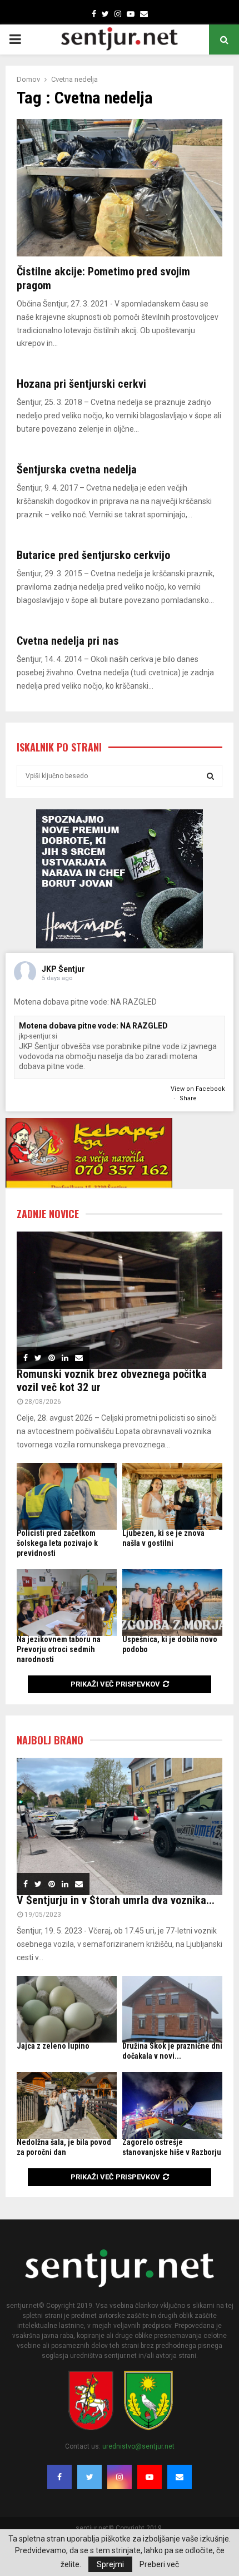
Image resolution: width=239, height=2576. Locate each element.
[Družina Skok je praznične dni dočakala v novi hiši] (172, 2009)
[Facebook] (59, 2477)
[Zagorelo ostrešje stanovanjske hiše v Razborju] (172, 2105)
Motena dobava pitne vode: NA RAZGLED (93, 1026)
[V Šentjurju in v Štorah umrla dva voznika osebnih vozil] (120, 1826)
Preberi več (159, 2564)
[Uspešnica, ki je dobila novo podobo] (172, 1603)
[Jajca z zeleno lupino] (67, 2009)
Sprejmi (110, 2564)
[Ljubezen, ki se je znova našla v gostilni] (172, 1496)
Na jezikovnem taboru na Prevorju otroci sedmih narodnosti (59, 1649)
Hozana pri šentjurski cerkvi (81, 384)
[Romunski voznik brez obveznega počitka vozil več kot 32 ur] (120, 1300)
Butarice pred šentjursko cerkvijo (93, 555)
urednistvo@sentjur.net (138, 2446)
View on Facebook (198, 1089)
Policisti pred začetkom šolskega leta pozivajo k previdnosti (57, 1543)
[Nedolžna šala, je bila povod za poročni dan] (67, 2105)
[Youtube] (150, 2477)
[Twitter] (89, 2477)
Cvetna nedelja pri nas (68, 641)
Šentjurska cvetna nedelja (77, 469)
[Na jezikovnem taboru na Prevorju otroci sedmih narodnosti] (67, 1603)
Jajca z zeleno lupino (53, 2046)
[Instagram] (120, 2477)
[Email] (180, 2477)
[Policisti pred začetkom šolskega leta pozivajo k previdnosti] (67, 1496)
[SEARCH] (210, 776)
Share (188, 1098)
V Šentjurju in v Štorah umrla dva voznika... (116, 1900)
